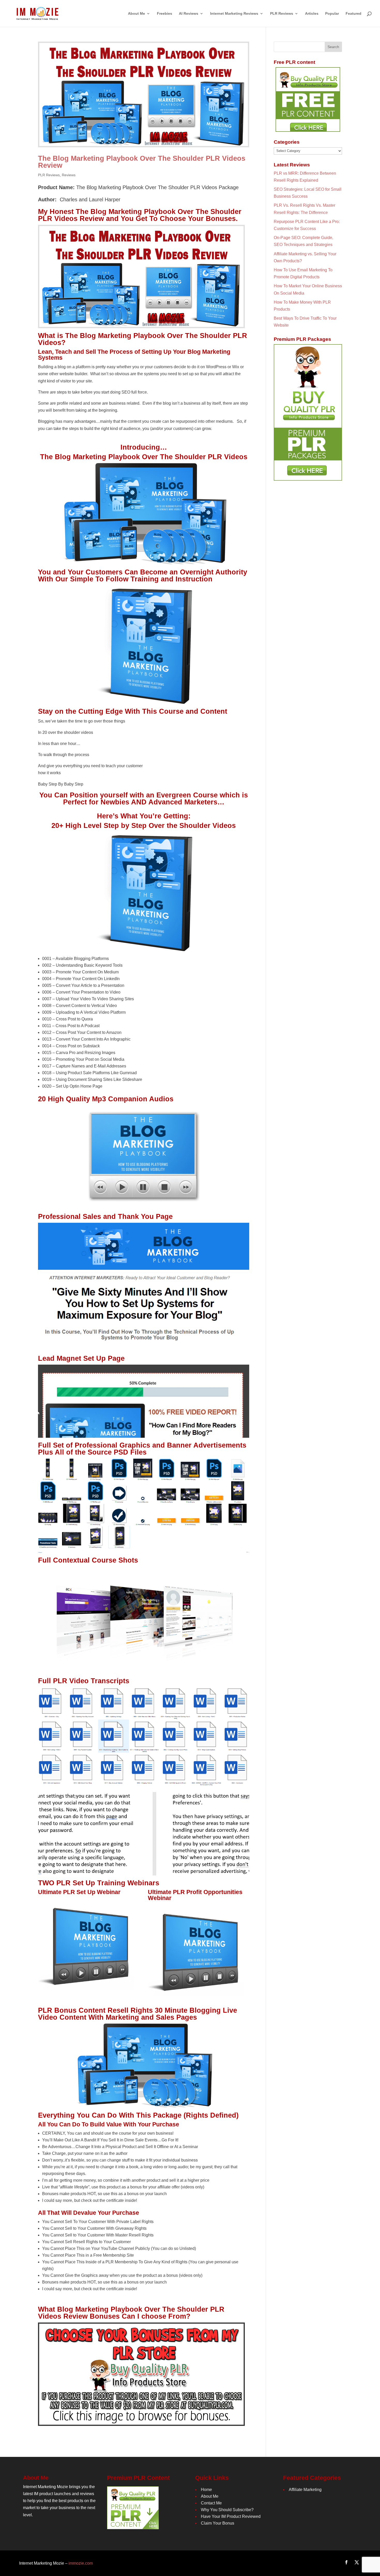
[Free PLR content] (308, 99)
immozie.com (81, 2563)
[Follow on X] (357, 2562)
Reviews (69, 175)
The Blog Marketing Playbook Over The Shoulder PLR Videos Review (142, 162)
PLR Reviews (49, 175)
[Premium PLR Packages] (308, 412)
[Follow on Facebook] (346, 2562)
